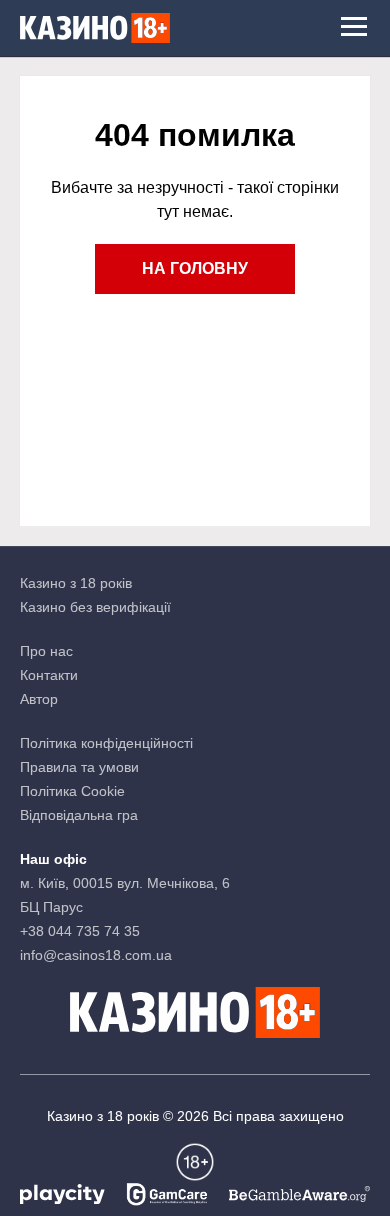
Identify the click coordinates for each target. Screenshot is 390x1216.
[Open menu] (354, 28)
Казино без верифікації (95, 607)
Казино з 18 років (76, 583)
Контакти (49, 675)
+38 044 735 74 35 (80, 931)
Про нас (46, 651)
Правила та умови (79, 767)
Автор (39, 699)
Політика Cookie (72, 791)
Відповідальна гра (79, 815)
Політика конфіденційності (106, 743)
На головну (195, 268)
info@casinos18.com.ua (96, 955)
